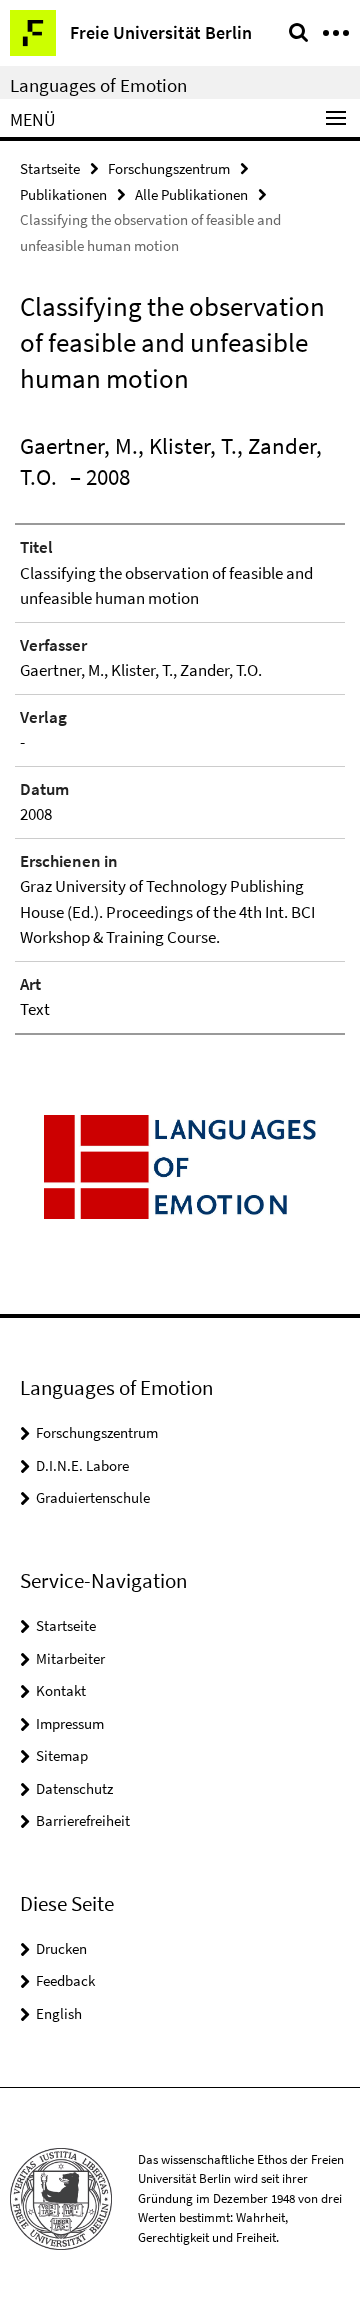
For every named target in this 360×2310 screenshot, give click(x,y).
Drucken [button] (61, 1948)
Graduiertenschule (93, 1497)
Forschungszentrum (169, 168)
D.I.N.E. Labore (82, 1465)
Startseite (50, 168)
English (59, 2013)
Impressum (70, 1723)
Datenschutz (74, 1788)
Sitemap (62, 1755)
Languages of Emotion (98, 85)
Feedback (65, 1980)
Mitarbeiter (70, 1658)
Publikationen (63, 194)
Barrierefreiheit (83, 1820)
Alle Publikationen (191, 194)
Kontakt (61, 1690)
